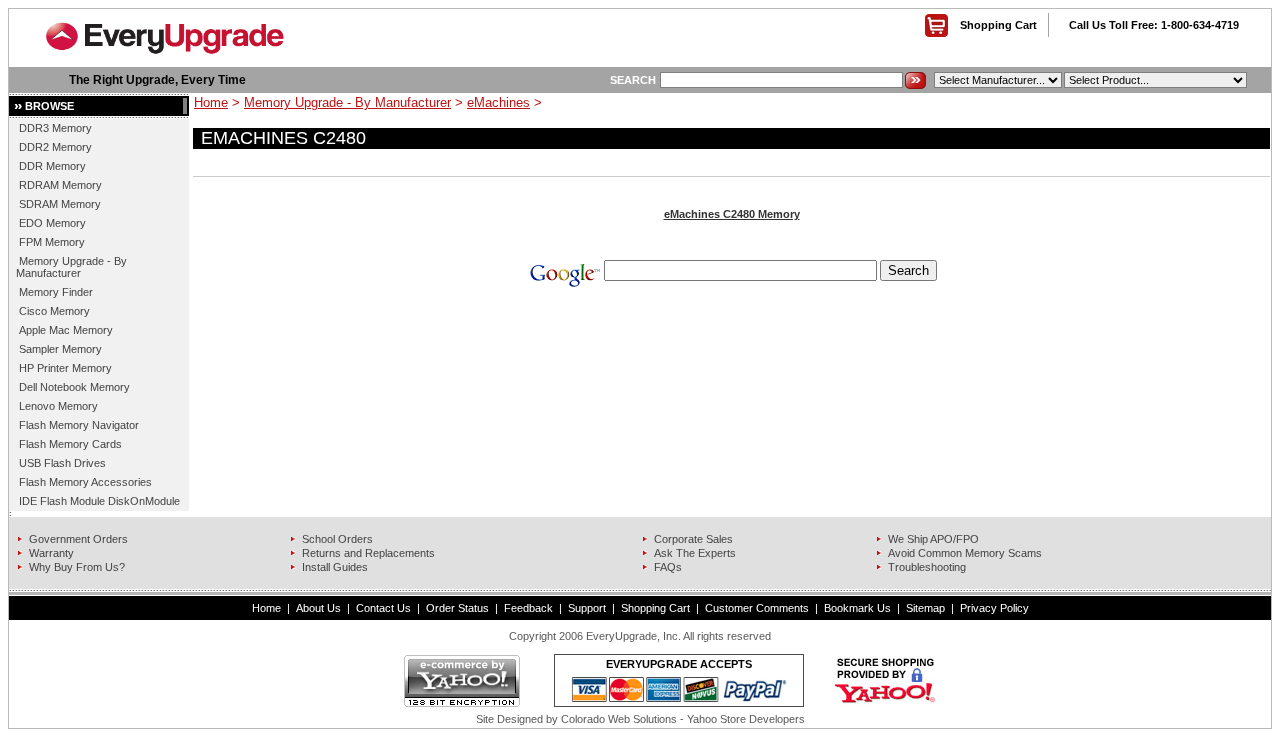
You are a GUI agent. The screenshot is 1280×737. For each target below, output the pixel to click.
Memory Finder (56, 292)
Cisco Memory (54, 311)
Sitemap (925, 608)
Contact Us (383, 608)
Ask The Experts (695, 553)
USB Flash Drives (62, 463)
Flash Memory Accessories (85, 482)
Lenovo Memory (58, 406)
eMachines (498, 102)
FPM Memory (52, 242)
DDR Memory (52, 166)
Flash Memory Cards (70, 444)
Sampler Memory (60, 349)
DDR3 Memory (55, 128)
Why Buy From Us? (77, 567)
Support (587, 608)
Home (211, 102)
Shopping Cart (998, 25)
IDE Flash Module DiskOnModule (99, 501)
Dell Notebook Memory (74, 387)
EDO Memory (52, 223)
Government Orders (78, 539)
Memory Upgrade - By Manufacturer (71, 267)
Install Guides (335, 567)
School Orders (337, 539)
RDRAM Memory (60, 185)
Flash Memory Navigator (79, 425)
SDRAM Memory (60, 204)
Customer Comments (757, 608)
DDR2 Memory (55, 147)
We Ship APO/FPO (933, 539)
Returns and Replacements (368, 553)
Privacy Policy (994, 608)
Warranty (51, 553)
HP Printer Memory (65, 368)
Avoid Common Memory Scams (965, 553)
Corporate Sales (693, 539)
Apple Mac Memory (66, 330)
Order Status (457, 608)
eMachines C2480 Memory (732, 214)
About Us (318, 608)
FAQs (668, 567)
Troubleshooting (927, 567)
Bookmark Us (857, 608)
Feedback (528, 608)
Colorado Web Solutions (619, 719)
